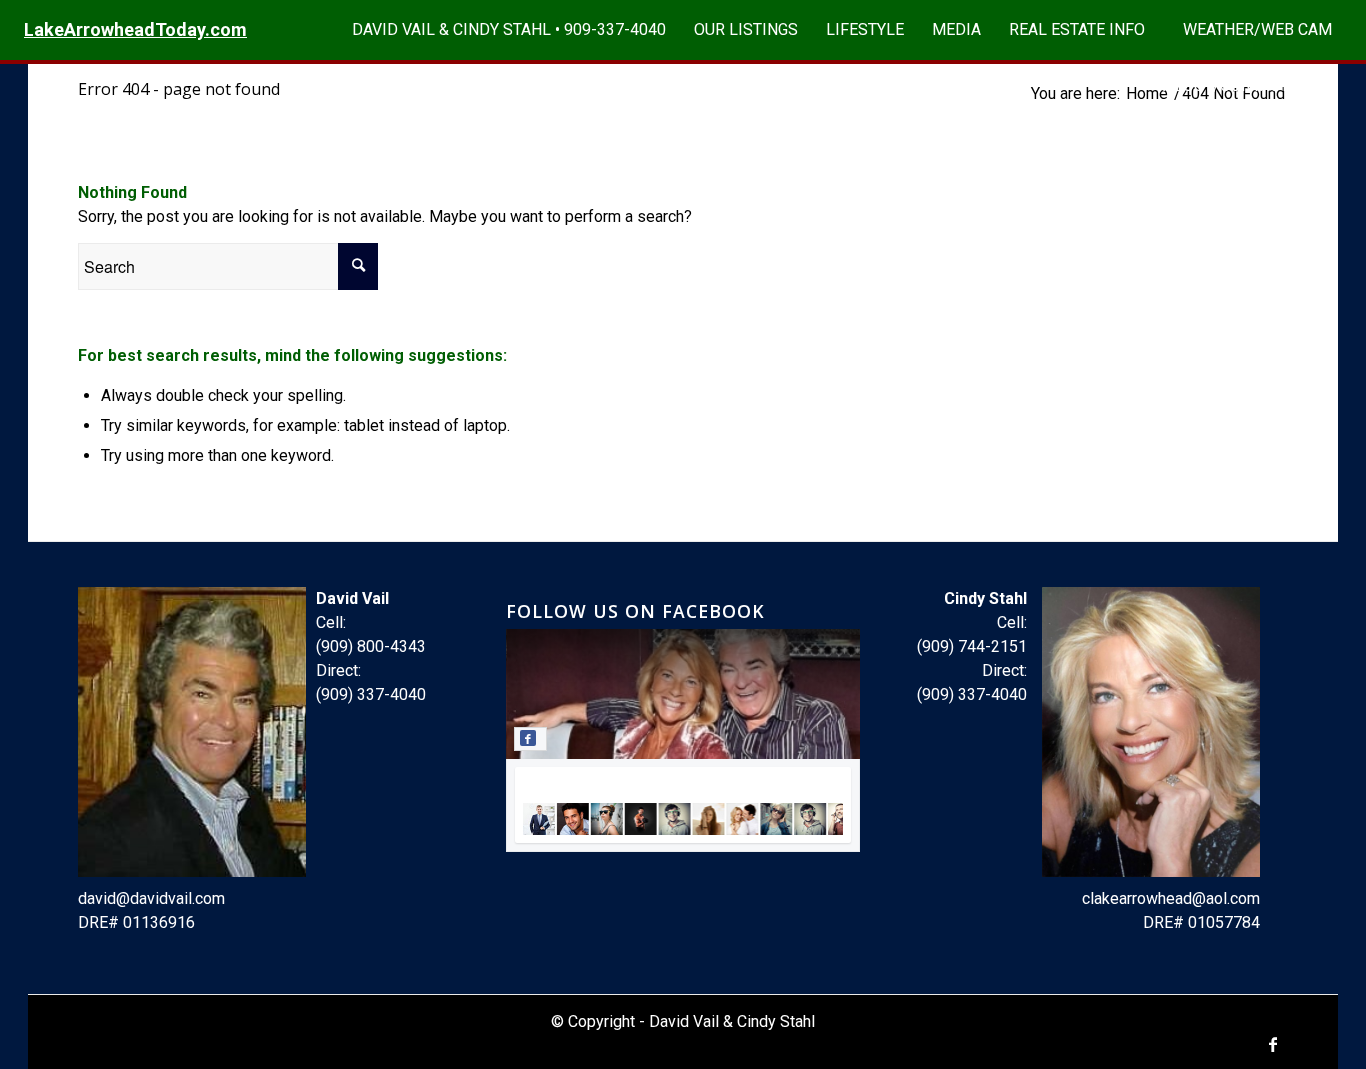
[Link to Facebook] (1273, 1044)
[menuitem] (509, 30)
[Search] (1325, 86)
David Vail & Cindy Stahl (732, 1021)
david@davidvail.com (151, 898)
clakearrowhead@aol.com (1171, 898)
